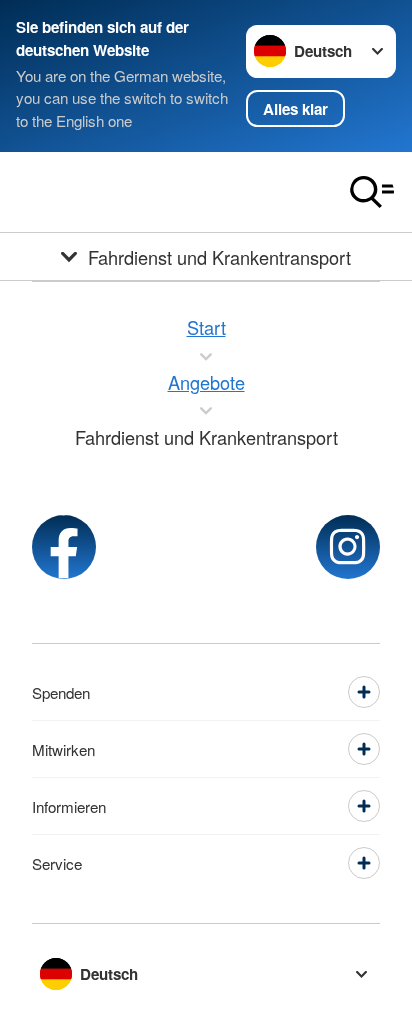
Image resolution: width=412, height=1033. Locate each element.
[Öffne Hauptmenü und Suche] (372, 192)
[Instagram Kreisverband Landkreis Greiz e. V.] (348, 547)
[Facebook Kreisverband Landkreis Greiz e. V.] (64, 547)
